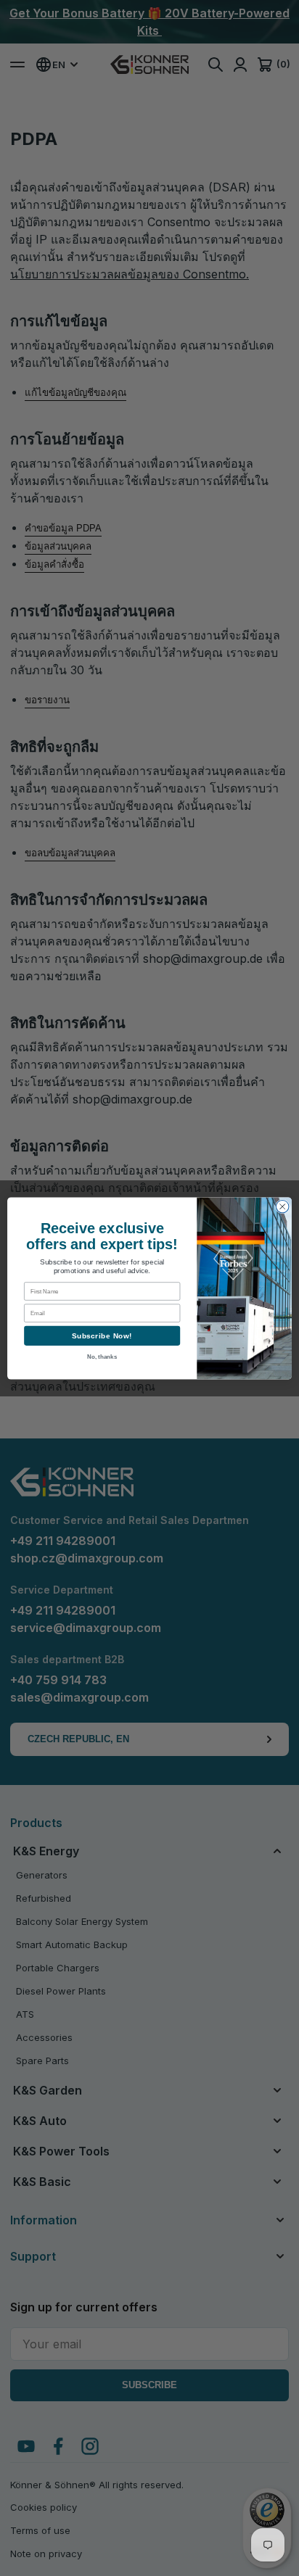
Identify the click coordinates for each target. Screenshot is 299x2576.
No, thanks (102, 1357)
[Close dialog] (282, 1206)
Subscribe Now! (102, 1335)
